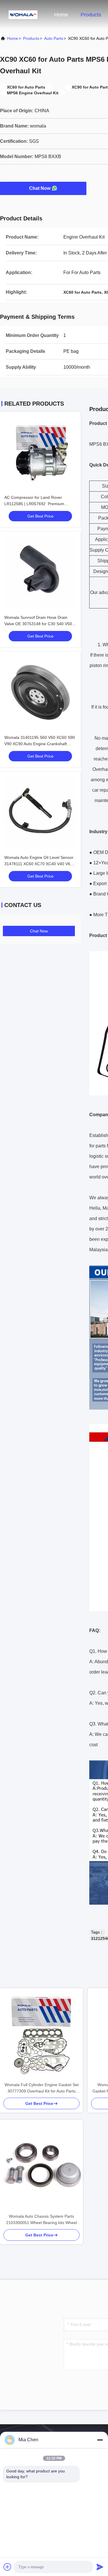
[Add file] (7, 2567)
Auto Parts (54, 38)
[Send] (100, 2567)
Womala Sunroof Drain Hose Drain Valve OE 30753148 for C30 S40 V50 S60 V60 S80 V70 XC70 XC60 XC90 (38, 624)
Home (61, 15)
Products (91, 15)
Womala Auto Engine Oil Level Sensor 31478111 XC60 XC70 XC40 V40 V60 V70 (39, 864)
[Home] (23, 14)
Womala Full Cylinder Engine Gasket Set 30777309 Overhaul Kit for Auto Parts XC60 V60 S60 (42, 2088)
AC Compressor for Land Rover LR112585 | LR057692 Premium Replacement (34, 504)
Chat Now (40, 188)
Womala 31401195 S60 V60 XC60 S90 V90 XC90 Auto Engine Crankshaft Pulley (40, 744)
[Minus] (100, 2440)
